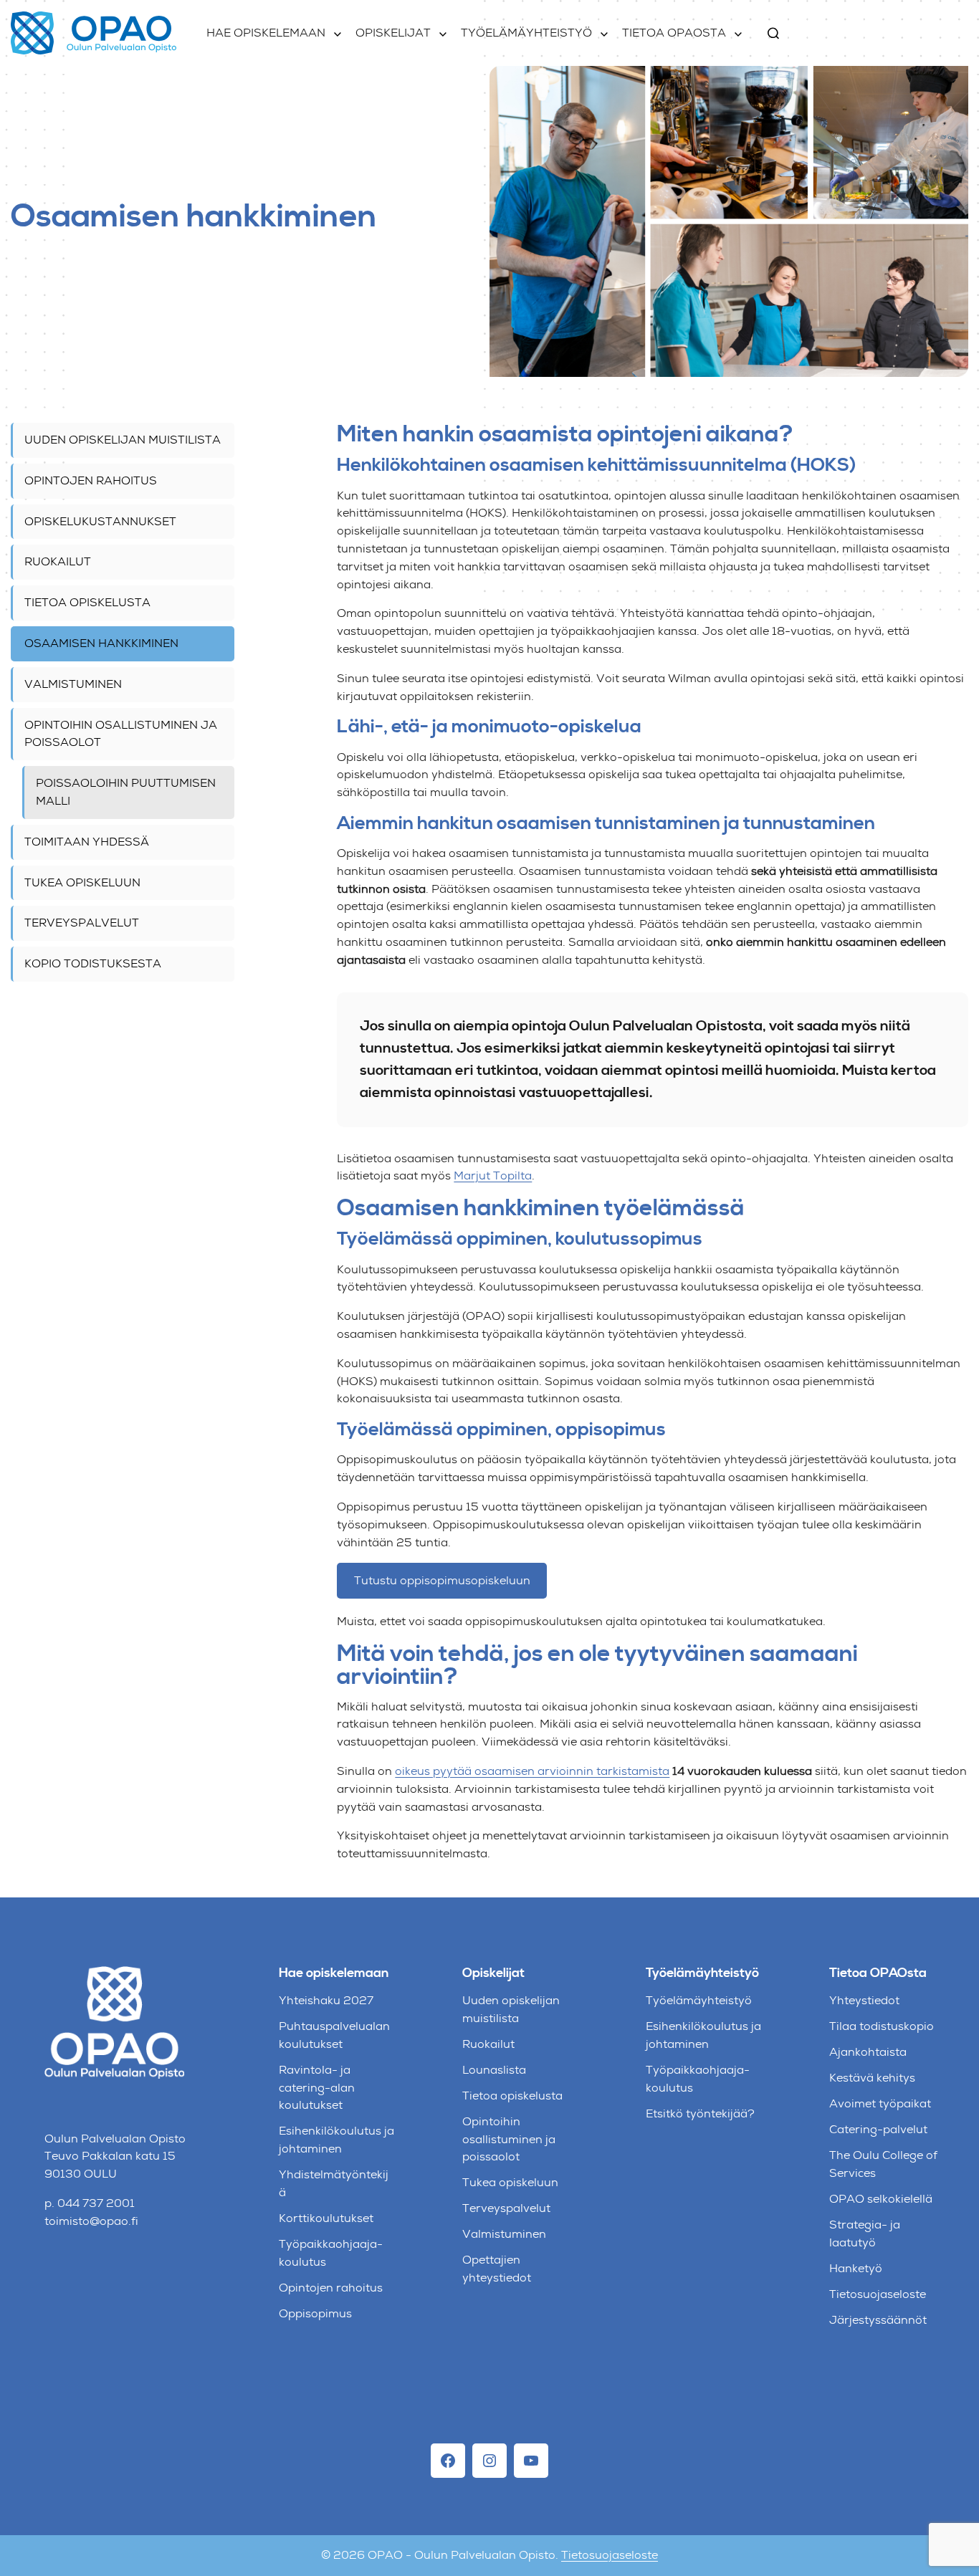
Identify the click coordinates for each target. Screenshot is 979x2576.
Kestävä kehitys (872, 2078)
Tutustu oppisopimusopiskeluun (442, 1580)
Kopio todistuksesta (93, 963)
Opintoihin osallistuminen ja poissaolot (121, 734)
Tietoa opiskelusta (87, 602)
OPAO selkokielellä (881, 2199)
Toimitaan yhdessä (87, 842)
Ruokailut (58, 562)
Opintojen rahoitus (91, 480)
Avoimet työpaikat (880, 2103)
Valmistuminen (73, 684)
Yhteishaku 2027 (326, 2000)
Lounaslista (494, 2070)
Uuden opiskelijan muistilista (123, 440)
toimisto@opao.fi (91, 2221)
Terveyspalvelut (82, 923)
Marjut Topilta (493, 1176)
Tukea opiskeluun (82, 882)
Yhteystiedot (864, 2000)
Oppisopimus (315, 2313)
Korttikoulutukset (326, 2218)
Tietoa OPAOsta (674, 33)
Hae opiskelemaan (266, 33)
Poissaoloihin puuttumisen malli (126, 792)
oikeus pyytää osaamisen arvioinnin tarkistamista (532, 1771)
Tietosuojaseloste (878, 2294)
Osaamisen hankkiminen (101, 643)
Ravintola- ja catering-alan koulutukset (317, 2088)
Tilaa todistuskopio (882, 2026)
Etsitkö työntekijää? (700, 2113)
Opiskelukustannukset (100, 521)
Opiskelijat (393, 33)
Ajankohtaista (868, 2052)
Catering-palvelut (878, 2129)
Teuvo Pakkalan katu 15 (110, 2156)
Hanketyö (856, 2268)
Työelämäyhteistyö (526, 33)
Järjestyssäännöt (878, 2320)
